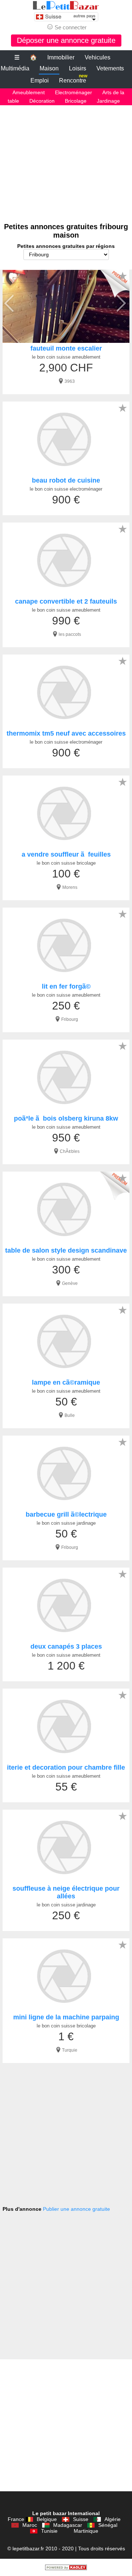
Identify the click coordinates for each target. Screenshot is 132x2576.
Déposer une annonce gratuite (66, 40)
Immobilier (61, 57)
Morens (70, 887)
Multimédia (15, 68)
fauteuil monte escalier (66, 348)
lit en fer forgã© (66, 986)
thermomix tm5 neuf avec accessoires (66, 733)
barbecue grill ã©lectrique (66, 1514)
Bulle (70, 1415)
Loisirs (78, 68)
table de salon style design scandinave (66, 1250)
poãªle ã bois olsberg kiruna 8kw (66, 1118)
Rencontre (73, 79)
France (16, 2519)
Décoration (42, 101)
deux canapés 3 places (66, 1646)
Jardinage (108, 101)
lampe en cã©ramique (66, 1382)
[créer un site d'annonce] (66, 2568)
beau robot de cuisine (66, 480)
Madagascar (68, 2525)
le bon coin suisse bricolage (66, 863)
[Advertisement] (66, 160)
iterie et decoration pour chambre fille (66, 1767)
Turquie (70, 2050)
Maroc (30, 2525)
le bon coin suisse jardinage (66, 1523)
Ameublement (29, 92)
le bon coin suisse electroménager (66, 489)
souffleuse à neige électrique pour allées (66, 1892)
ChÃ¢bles (70, 1151)
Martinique (86, 2531)
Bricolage (76, 101)
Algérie (113, 2519)
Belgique (47, 2519)
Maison (49, 68)
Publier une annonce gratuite (76, 2209)
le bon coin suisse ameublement (66, 357)
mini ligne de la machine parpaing (66, 2017)
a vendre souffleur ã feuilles (66, 854)
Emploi (40, 80)
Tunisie (49, 2531)
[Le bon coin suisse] (66, 6)
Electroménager (74, 92)
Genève (70, 1283)
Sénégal (108, 2525)
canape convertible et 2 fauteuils (66, 601)
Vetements (110, 68)
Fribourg (70, 1019)
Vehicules (98, 57)
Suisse (81, 2519)
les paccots (70, 634)
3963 (70, 381)
